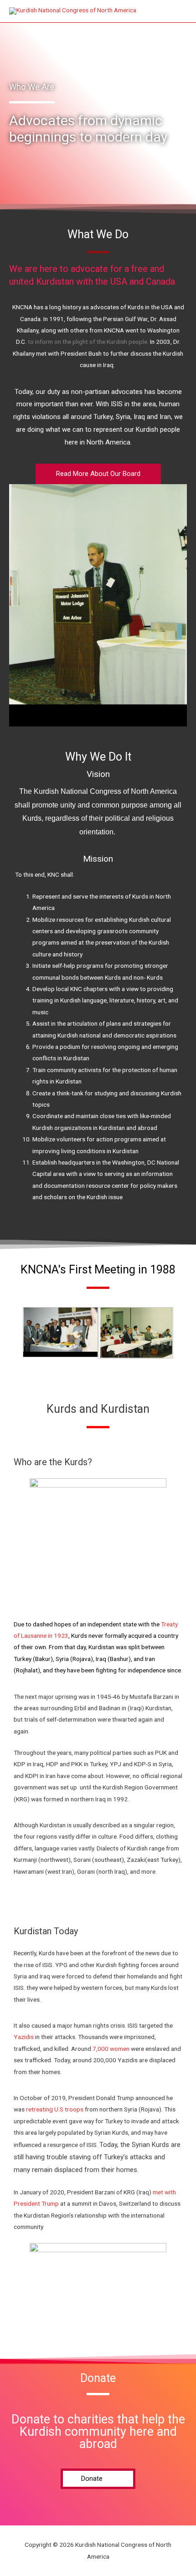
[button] (98, 474)
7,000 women (111, 2049)
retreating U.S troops (55, 2109)
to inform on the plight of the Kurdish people (88, 342)
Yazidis (24, 2037)
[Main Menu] (178, 11)
